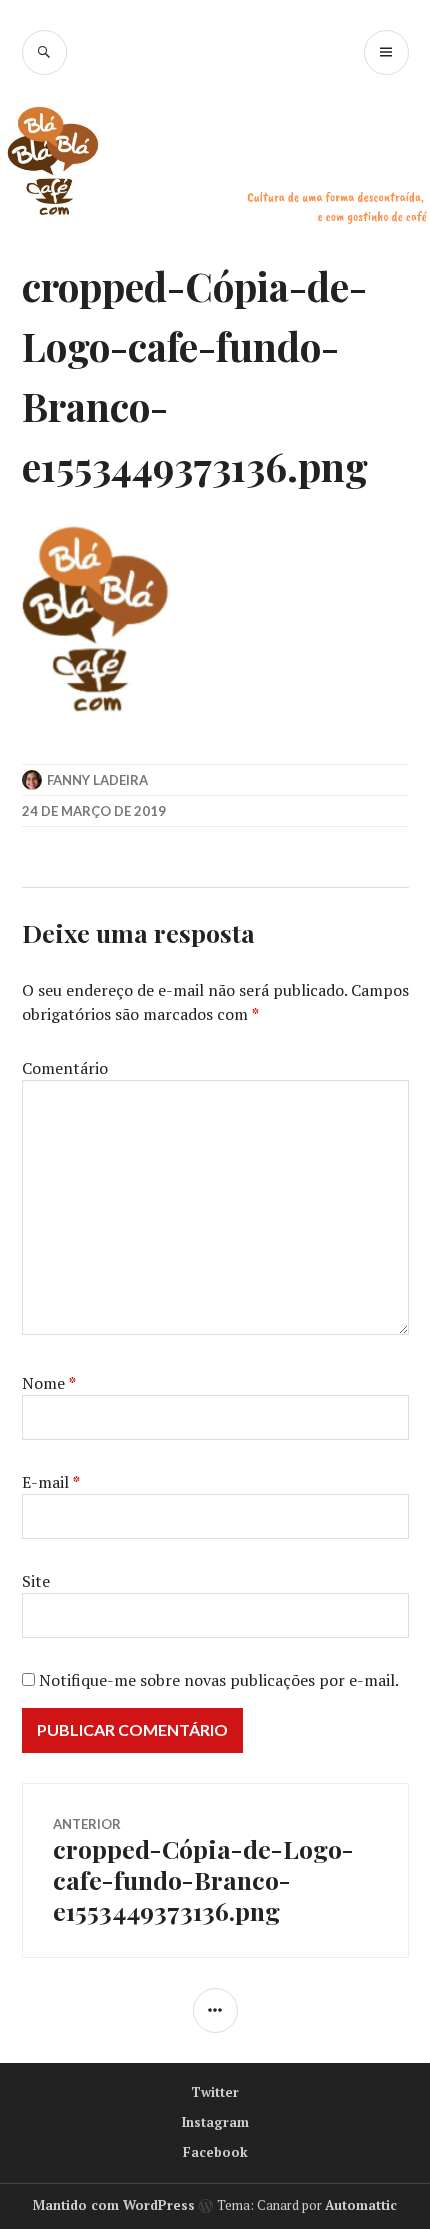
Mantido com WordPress (114, 2205)
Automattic (361, 2205)
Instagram (215, 2122)
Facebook (215, 2152)
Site (36, 1581)
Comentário (65, 1068)
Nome (49, 1383)
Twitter (215, 2092)
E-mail (51, 1482)
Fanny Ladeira (97, 780)
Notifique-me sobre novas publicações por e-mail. (219, 1680)
